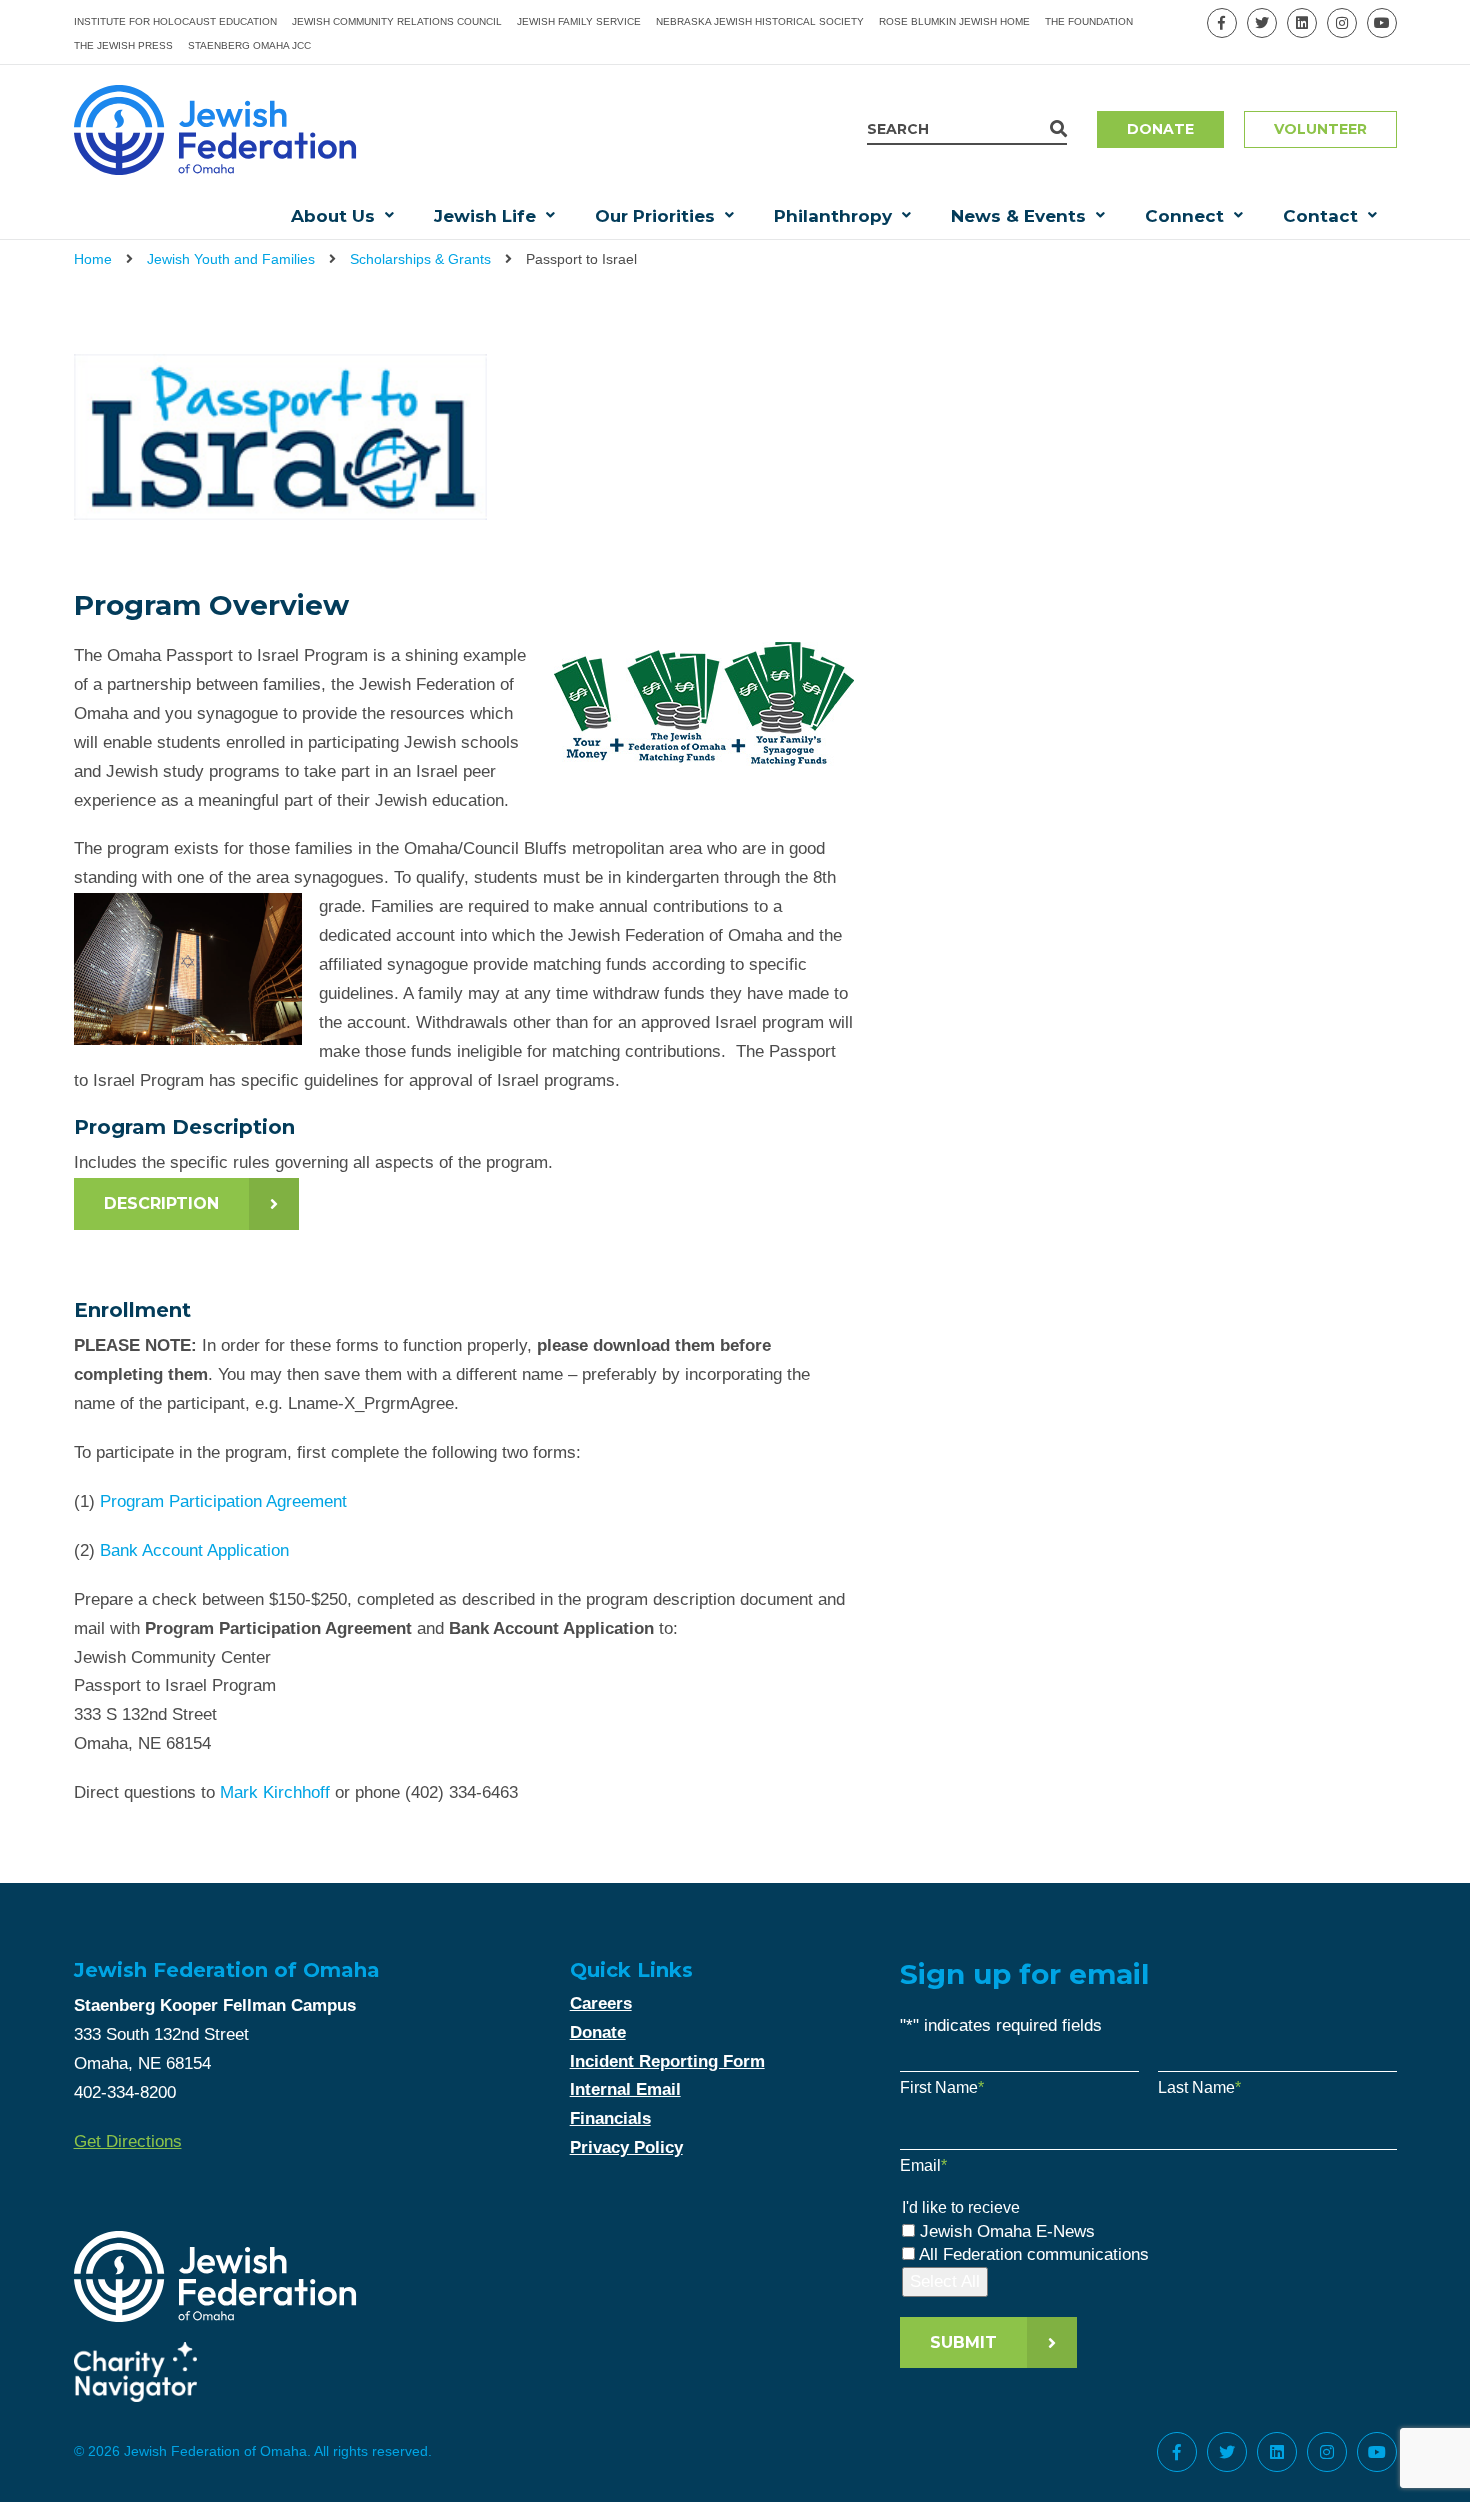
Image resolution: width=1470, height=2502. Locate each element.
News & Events (1018, 216)
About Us (333, 216)
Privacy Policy (626, 2147)
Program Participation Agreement (223, 1501)
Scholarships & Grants (420, 259)
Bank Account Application (194, 1550)
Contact (1320, 216)
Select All (945, 2281)
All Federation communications (1034, 2254)
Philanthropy (833, 216)
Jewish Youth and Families (231, 259)
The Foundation (1089, 21)
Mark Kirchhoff (275, 1792)
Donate (1160, 129)
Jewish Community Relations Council (397, 21)
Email (923, 2165)
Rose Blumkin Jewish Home (954, 21)
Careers (601, 2003)
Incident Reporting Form (667, 2061)
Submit (963, 2342)
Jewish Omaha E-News (1007, 2231)
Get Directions (128, 2141)
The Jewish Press (123, 45)
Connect (1184, 216)
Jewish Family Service (579, 21)
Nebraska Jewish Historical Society (760, 21)
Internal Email (625, 2089)
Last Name (1199, 2087)
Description (161, 1203)
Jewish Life (485, 216)
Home (93, 259)
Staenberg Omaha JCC (249, 45)
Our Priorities (655, 216)
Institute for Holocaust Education (175, 21)
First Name (942, 2087)
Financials (610, 2118)
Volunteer (1320, 129)
